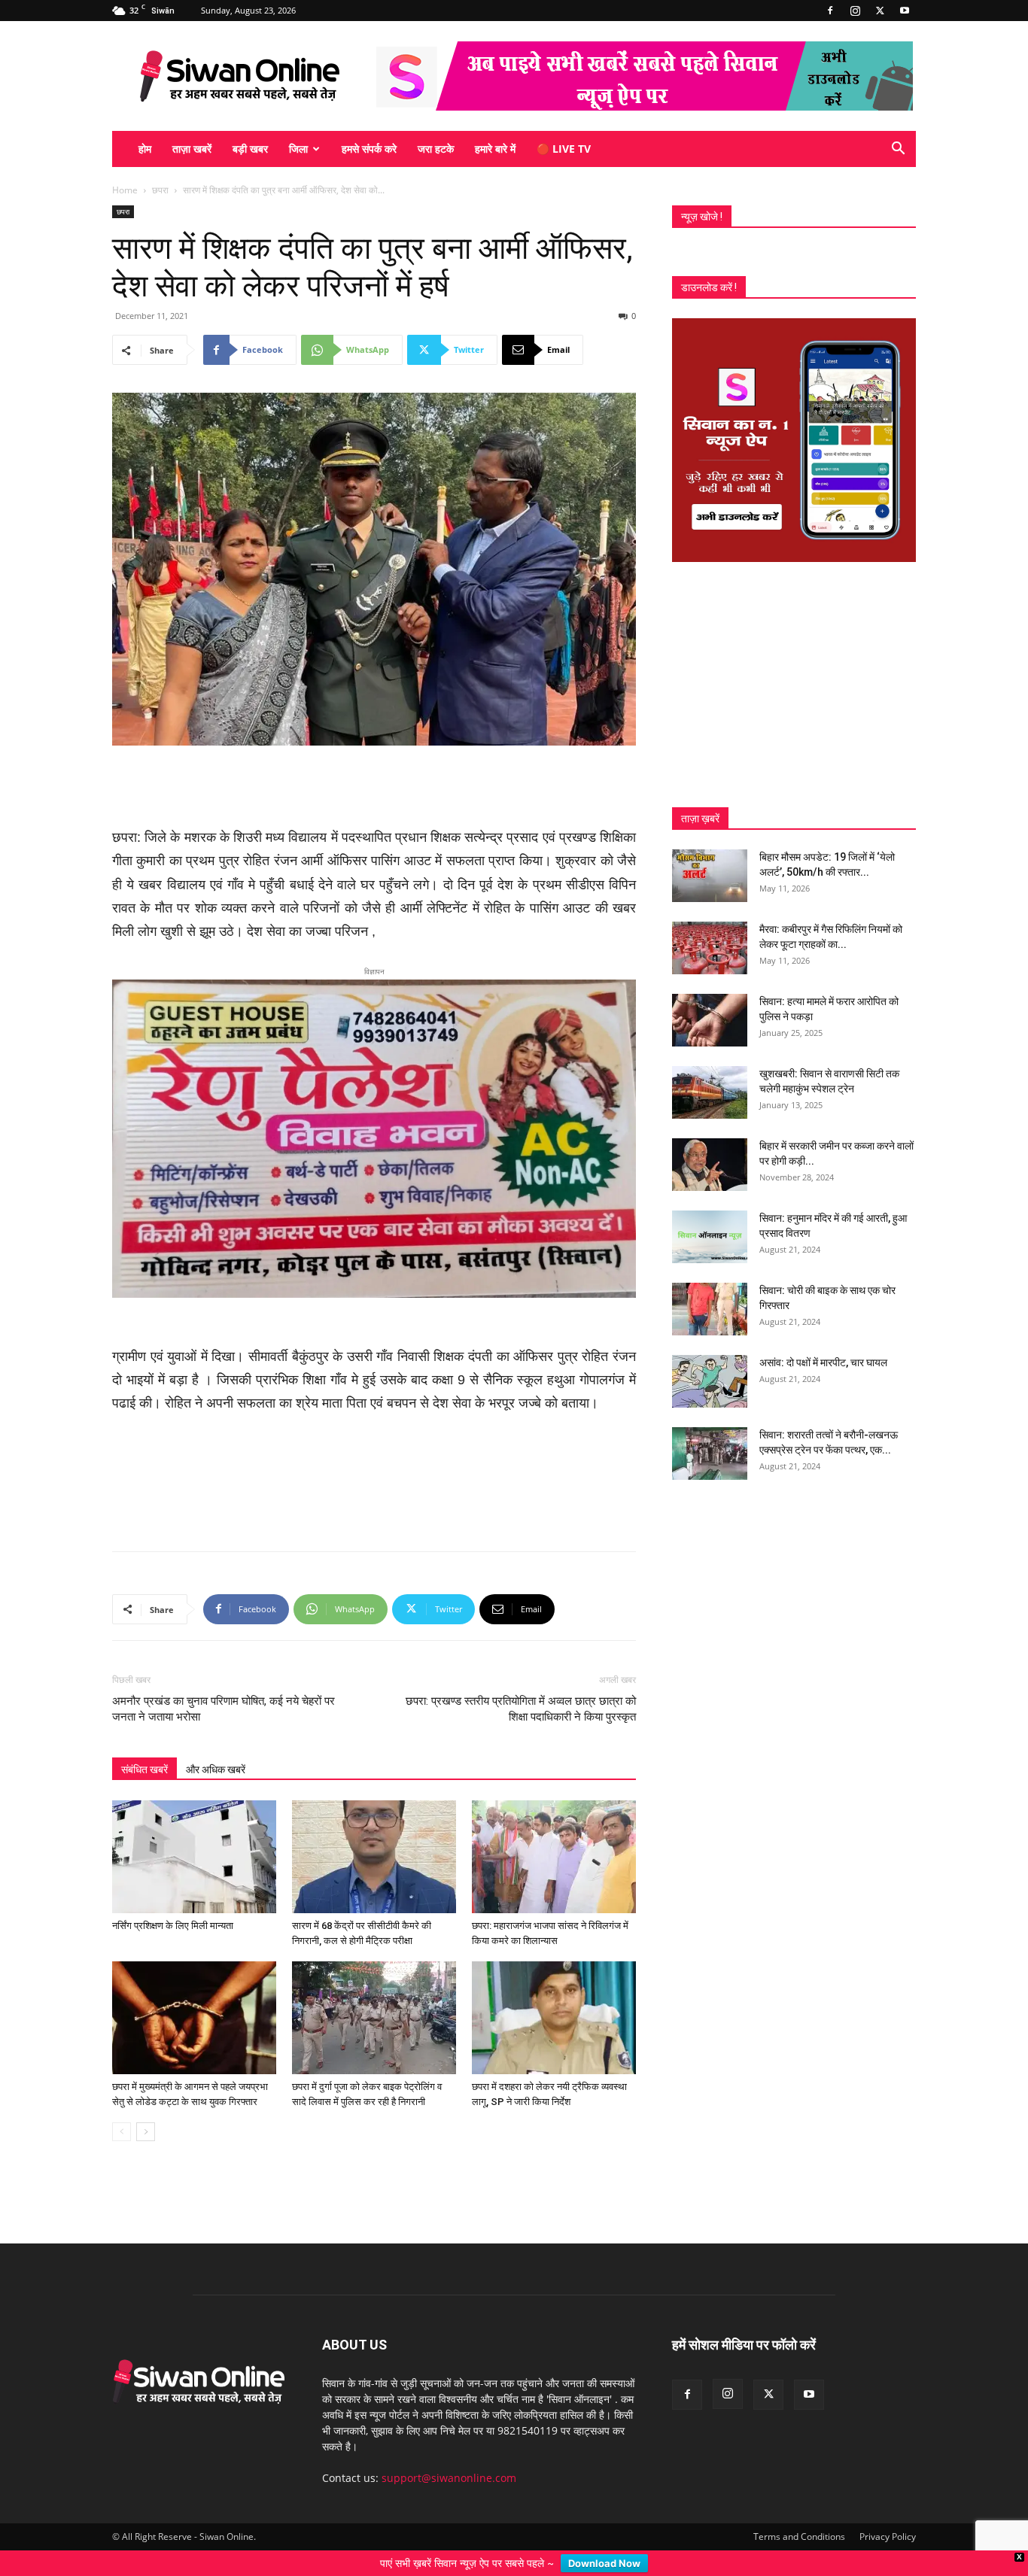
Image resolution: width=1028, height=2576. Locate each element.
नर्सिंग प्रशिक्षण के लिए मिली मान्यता (173, 1902)
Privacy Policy (888, 2512)
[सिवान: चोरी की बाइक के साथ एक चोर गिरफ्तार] (710, 1309)
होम (145, 149)
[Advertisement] (374, 788)
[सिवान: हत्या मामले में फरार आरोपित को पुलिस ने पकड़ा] (710, 1020)
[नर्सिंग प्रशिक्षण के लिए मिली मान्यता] (194, 1833)
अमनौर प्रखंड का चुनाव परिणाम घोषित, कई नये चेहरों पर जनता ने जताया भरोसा (224, 1685)
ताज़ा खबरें (192, 149)
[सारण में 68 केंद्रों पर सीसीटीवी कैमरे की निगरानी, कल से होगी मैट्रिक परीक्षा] (374, 1833)
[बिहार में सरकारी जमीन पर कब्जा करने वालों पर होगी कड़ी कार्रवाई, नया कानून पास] (710, 1165)
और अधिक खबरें (216, 1745)
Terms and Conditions (799, 2512)
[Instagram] (855, 11)
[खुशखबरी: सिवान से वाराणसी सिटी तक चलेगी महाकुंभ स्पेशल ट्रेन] (710, 1092)
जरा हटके (436, 149)
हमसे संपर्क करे (369, 149)
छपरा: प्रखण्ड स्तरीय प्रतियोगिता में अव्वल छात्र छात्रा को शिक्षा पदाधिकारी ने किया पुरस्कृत (521, 1685)
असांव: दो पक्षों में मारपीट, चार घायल (823, 1362)
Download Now (604, 2563)
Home (125, 190)
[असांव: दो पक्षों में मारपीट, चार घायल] (710, 1381)
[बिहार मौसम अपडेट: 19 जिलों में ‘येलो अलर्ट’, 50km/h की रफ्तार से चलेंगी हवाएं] (710, 876)
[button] (898, 150)
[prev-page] (122, 2108)
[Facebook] (830, 11)
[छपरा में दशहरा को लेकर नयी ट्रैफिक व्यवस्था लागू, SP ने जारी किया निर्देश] (554, 1994)
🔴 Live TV (564, 149)
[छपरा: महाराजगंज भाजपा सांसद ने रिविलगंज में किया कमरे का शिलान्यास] (554, 1833)
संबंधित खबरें (144, 1745)
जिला (298, 149)
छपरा (160, 190)
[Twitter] (880, 11)
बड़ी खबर (250, 149)
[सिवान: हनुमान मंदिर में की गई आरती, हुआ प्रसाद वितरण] (710, 1237)
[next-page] (146, 2108)
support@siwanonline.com (449, 2454)
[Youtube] (905, 11)
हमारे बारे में (495, 149)
